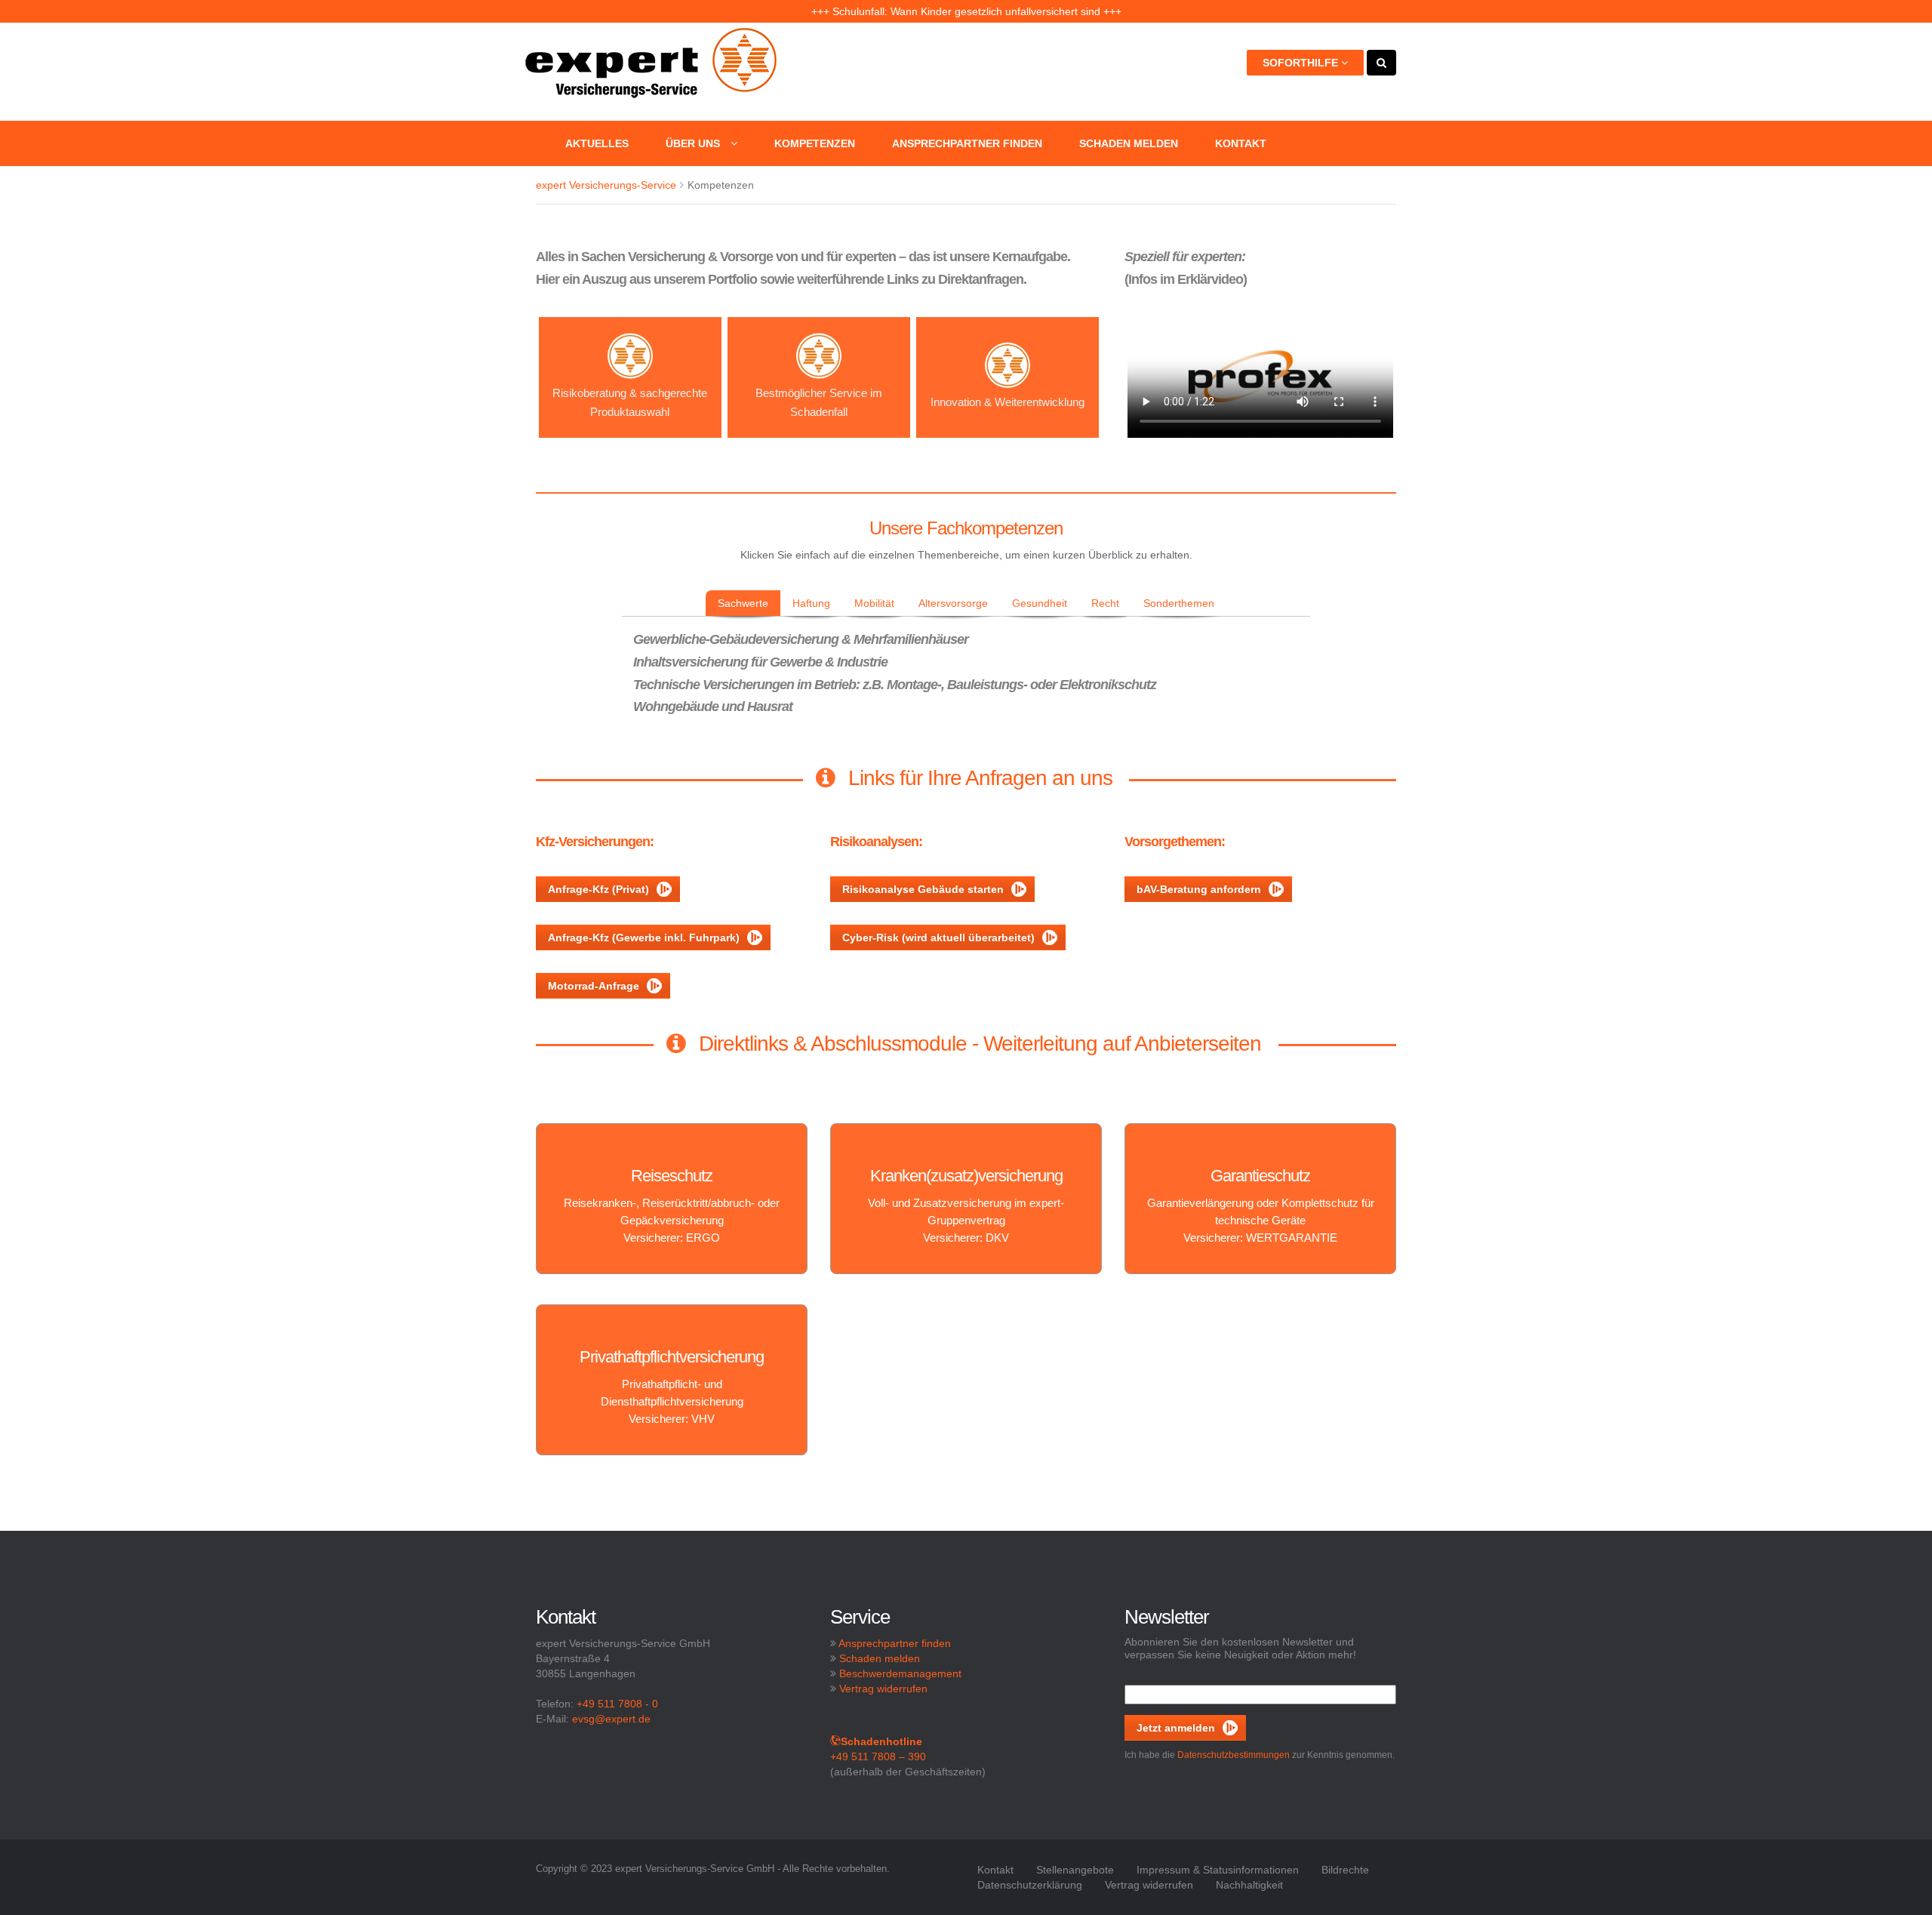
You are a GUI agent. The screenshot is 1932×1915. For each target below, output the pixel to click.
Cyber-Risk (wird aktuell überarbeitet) (938, 937)
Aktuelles (597, 143)
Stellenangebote (1075, 1870)
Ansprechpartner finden (967, 143)
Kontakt (1241, 143)
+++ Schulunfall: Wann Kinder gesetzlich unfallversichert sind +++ (966, 11)
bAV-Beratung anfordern (1199, 889)
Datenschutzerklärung (1030, 1885)
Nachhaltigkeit (1249, 1885)
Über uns (694, 143)
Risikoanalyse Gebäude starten (923, 889)
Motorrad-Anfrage (594, 986)
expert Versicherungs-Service (606, 185)
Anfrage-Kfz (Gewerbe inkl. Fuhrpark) (644, 937)
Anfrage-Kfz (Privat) (598, 889)
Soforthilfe (1302, 63)
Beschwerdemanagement (900, 1673)
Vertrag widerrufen (883, 1689)
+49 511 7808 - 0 (617, 1704)
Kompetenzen (815, 143)
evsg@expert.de (611, 1719)
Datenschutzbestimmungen (1234, 1755)
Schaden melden (1129, 143)
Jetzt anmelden (1176, 1728)
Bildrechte (1345, 1870)
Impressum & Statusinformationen (1218, 1870)
